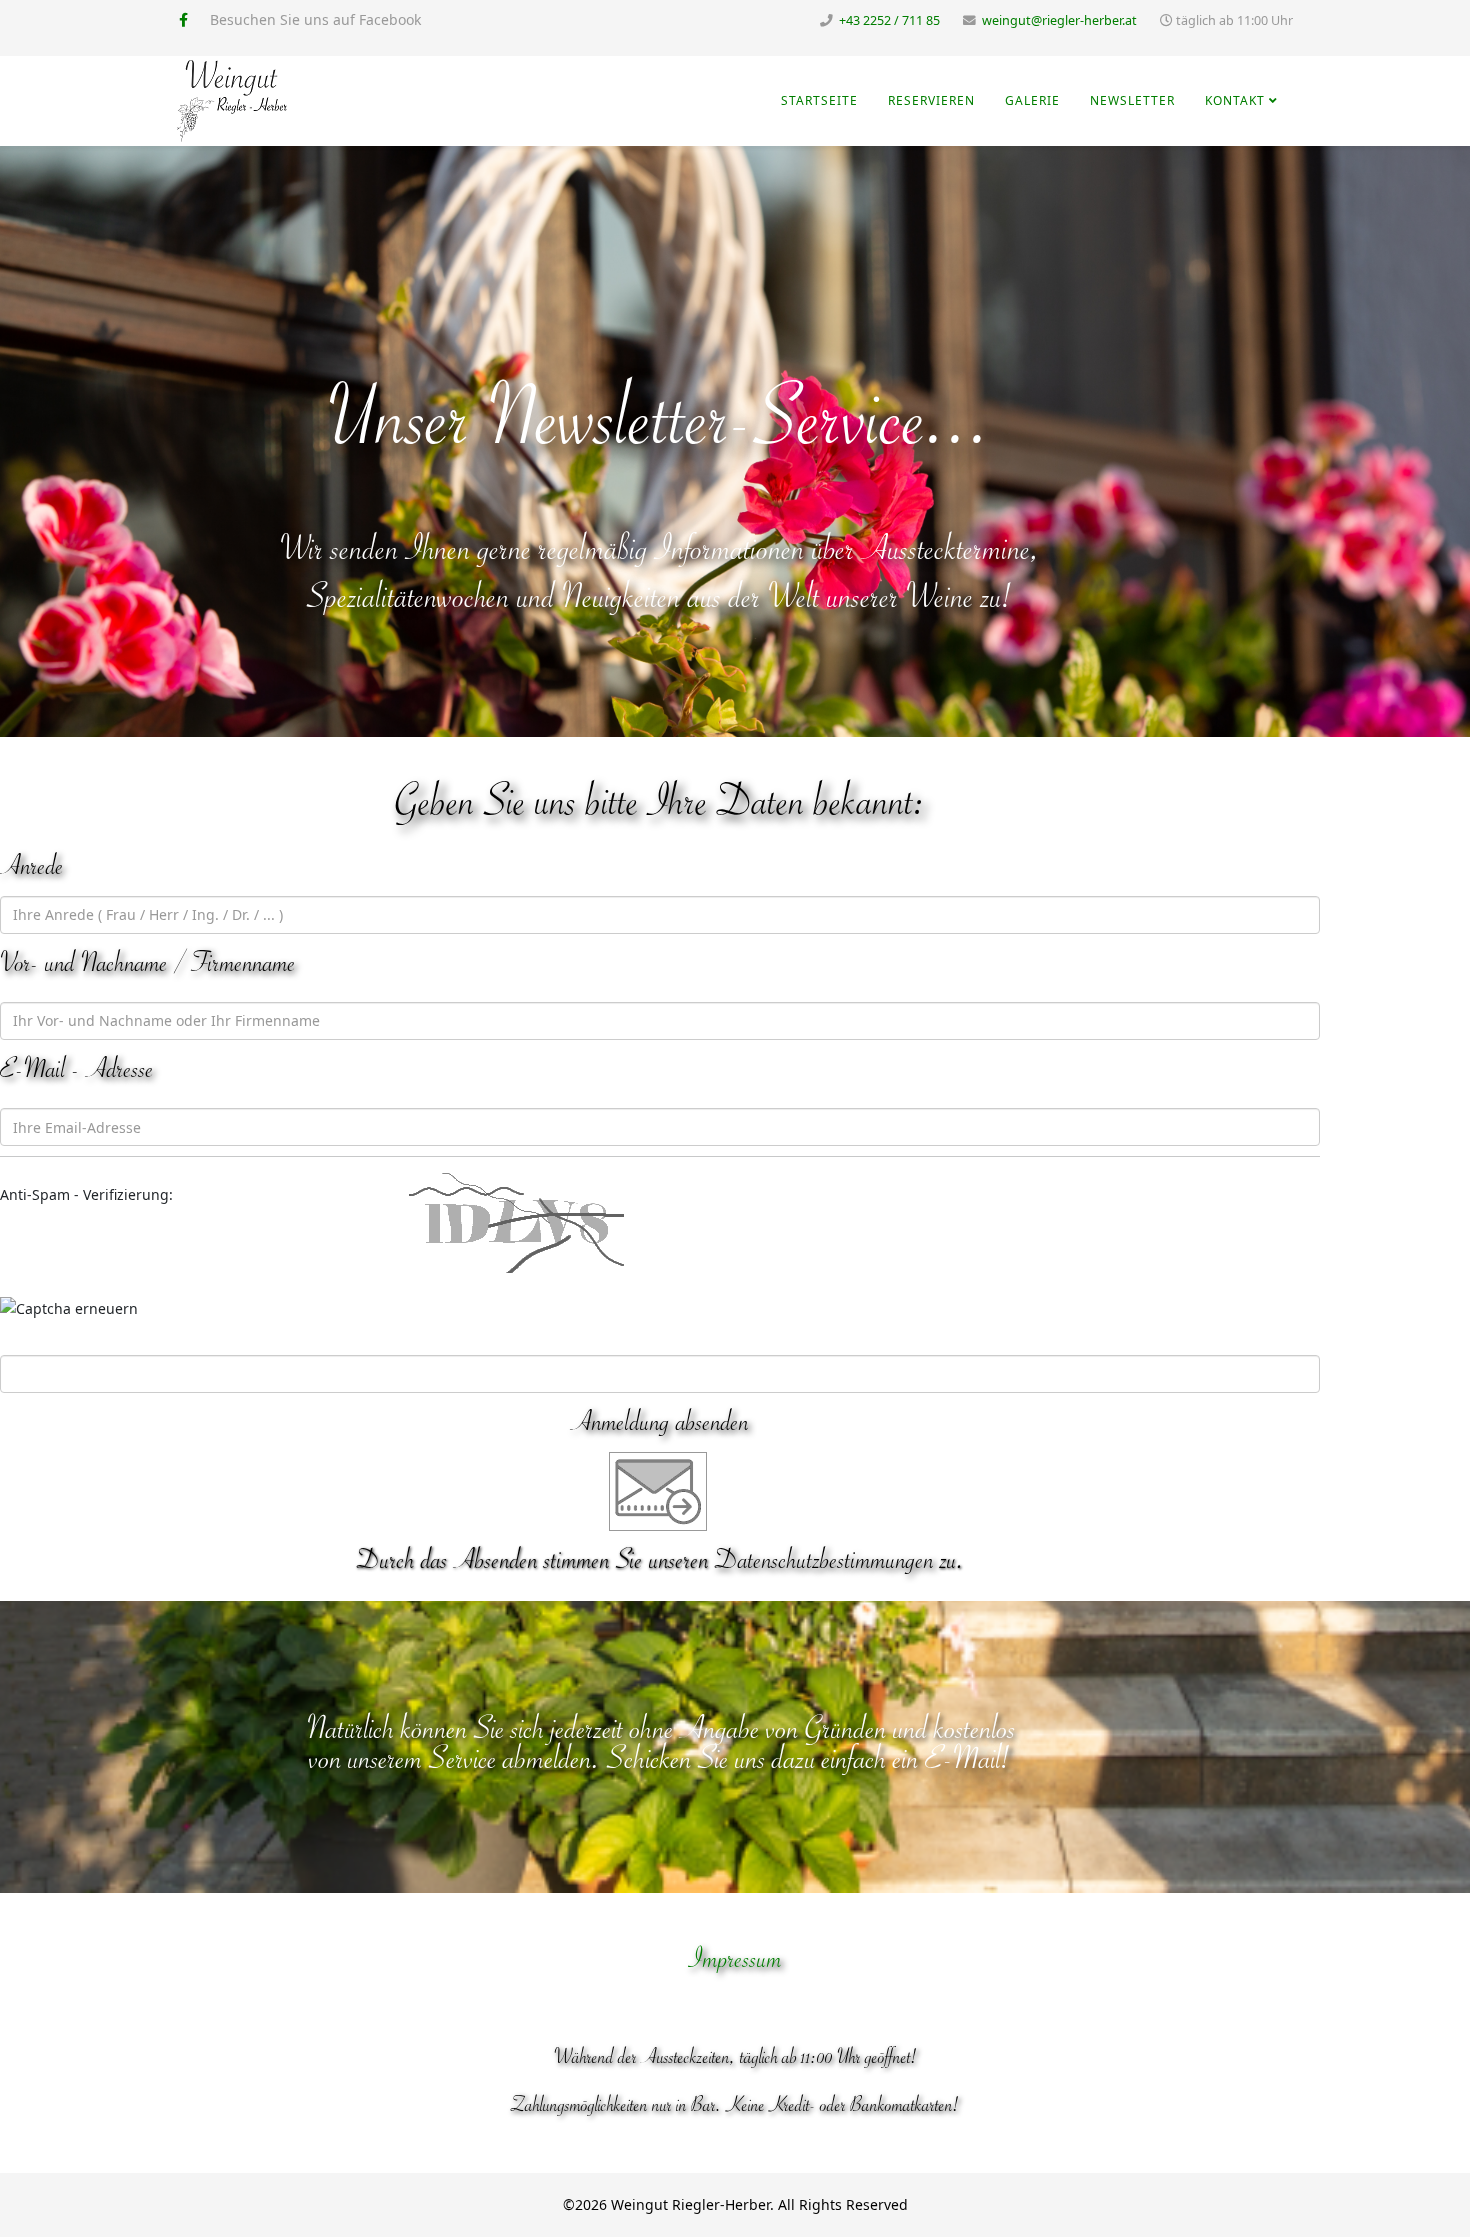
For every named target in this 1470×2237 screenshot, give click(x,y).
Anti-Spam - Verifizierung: (86, 1194)
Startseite (819, 100)
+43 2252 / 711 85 (889, 20)
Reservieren (931, 100)
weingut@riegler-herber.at (1059, 20)
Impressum (735, 1959)
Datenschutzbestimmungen (824, 1560)
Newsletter (1132, 100)
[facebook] (183, 19)
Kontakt (1235, 100)
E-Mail (963, 1758)
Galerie (1032, 100)
